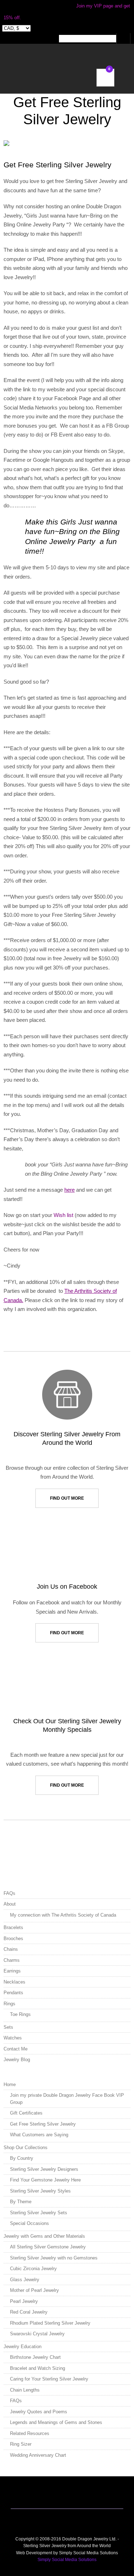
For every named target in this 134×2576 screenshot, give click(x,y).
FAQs (9, 1893)
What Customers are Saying (39, 2135)
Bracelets (13, 1927)
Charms (12, 1960)
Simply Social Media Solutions (67, 2560)
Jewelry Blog (17, 2060)
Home (10, 2084)
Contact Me (16, 2049)
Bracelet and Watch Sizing (38, 2368)
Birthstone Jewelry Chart (35, 2357)
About (10, 1904)
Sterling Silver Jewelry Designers (44, 2169)
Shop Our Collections (26, 2147)
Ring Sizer (21, 2444)
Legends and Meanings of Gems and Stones (56, 2422)
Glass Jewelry (25, 2280)
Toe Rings (20, 2014)
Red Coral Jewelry (29, 2312)
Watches (13, 2038)
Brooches (13, 1938)
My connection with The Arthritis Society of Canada (63, 1915)
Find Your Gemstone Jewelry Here (45, 2180)
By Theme (21, 2202)
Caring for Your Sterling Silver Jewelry (49, 2379)
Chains (11, 1949)
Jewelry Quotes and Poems (39, 2412)
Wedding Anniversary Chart (38, 2455)
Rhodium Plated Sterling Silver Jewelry (50, 2323)
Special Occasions (29, 2223)
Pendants (13, 1993)
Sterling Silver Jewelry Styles (40, 2191)
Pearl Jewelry (24, 2301)
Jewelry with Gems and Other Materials (44, 2236)
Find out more (67, 1498)
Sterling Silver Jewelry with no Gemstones (54, 2258)
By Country (22, 2158)
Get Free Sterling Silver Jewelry (43, 2124)
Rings (9, 2004)
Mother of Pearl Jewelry (34, 2290)
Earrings (12, 1971)
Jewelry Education (23, 2347)
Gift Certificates (26, 2113)
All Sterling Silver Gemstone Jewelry (48, 2247)
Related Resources (30, 2433)
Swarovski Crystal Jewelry (37, 2334)
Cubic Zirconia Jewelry (33, 2269)
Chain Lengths (25, 2390)
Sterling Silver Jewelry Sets (39, 2213)
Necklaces (14, 1982)
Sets (8, 2027)
